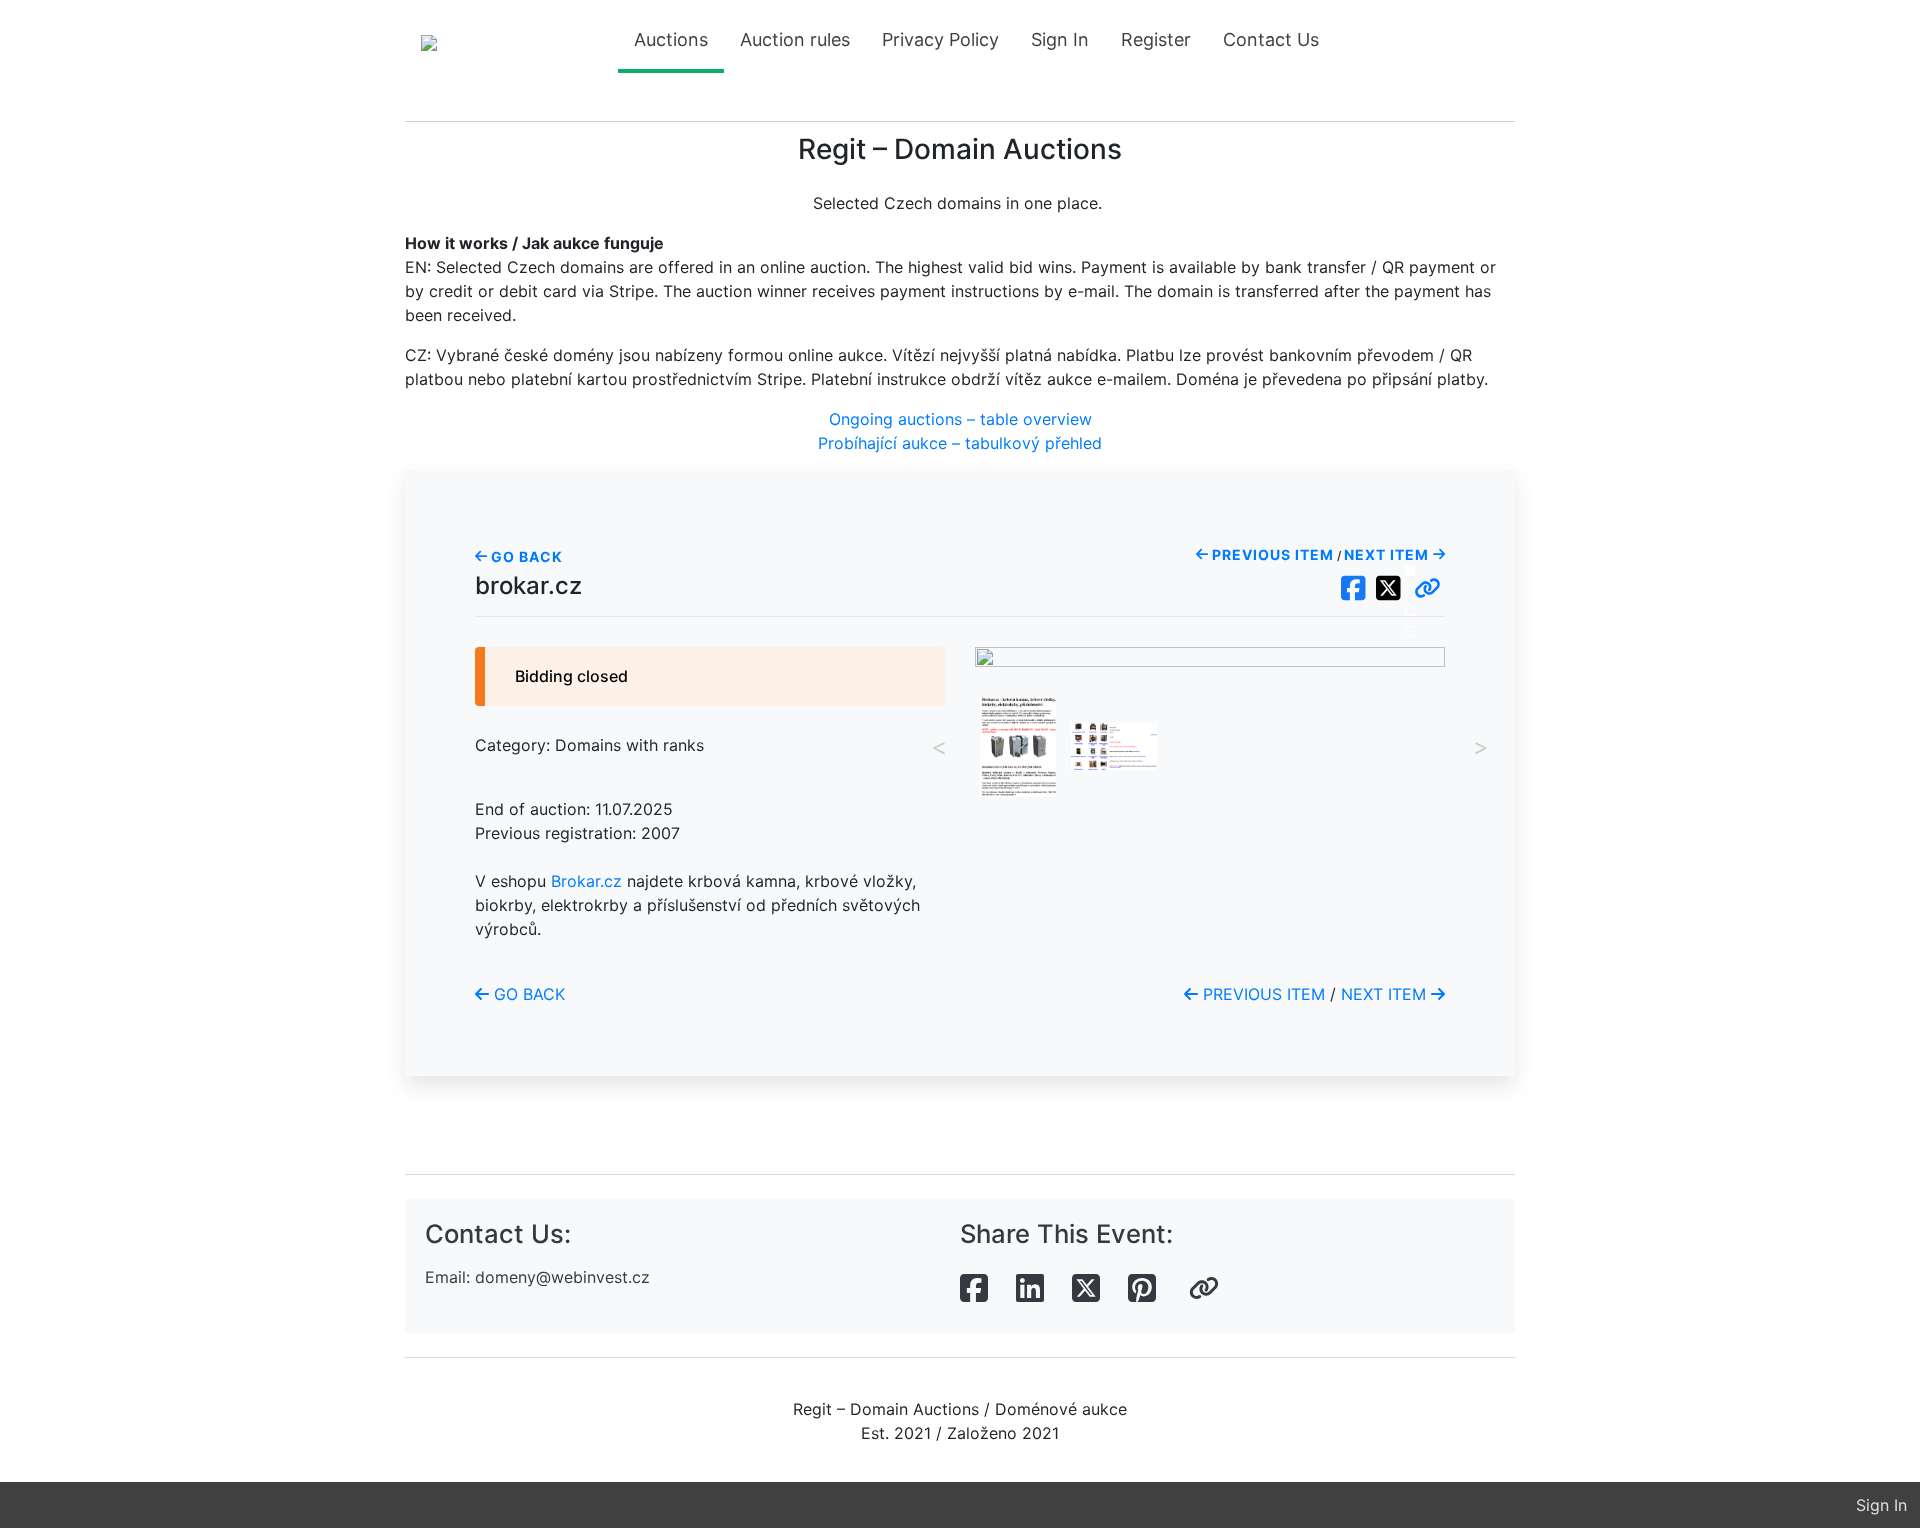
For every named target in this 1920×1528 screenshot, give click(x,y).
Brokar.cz (586, 881)
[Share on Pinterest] (1142, 1289)
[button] (1427, 589)
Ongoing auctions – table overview (960, 419)
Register (1156, 39)
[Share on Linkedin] (1030, 1289)
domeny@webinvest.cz (562, 1277)
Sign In (1060, 39)
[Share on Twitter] (1086, 1289)
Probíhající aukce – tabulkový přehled (960, 443)
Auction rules (795, 39)
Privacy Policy (940, 39)
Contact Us (1271, 39)
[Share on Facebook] (974, 1289)
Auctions (671, 39)
